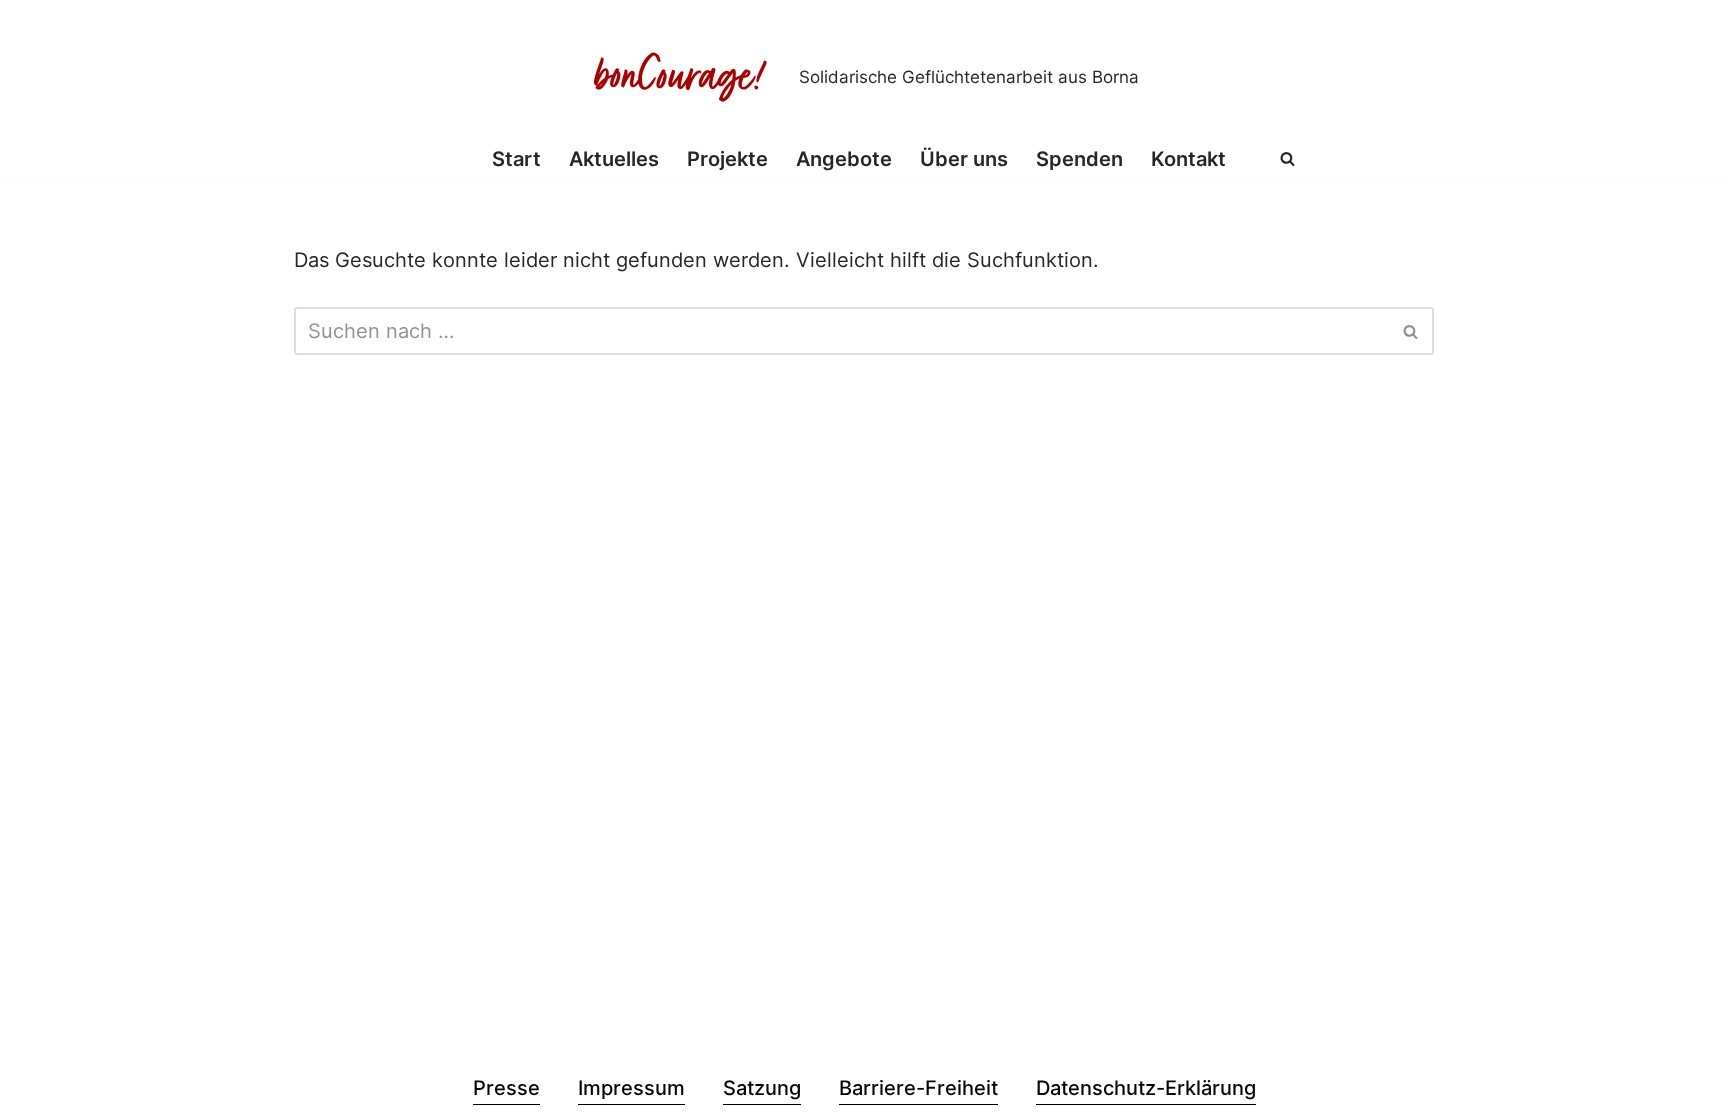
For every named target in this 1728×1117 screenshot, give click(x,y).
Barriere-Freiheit (918, 1088)
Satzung (762, 1088)
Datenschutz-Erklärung (1146, 1088)
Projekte (727, 159)
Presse (506, 1088)
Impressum (631, 1088)
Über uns (964, 159)
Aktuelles (614, 159)
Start (516, 159)
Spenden (1079, 159)
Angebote (844, 159)
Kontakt (1188, 159)
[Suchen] (1287, 158)
